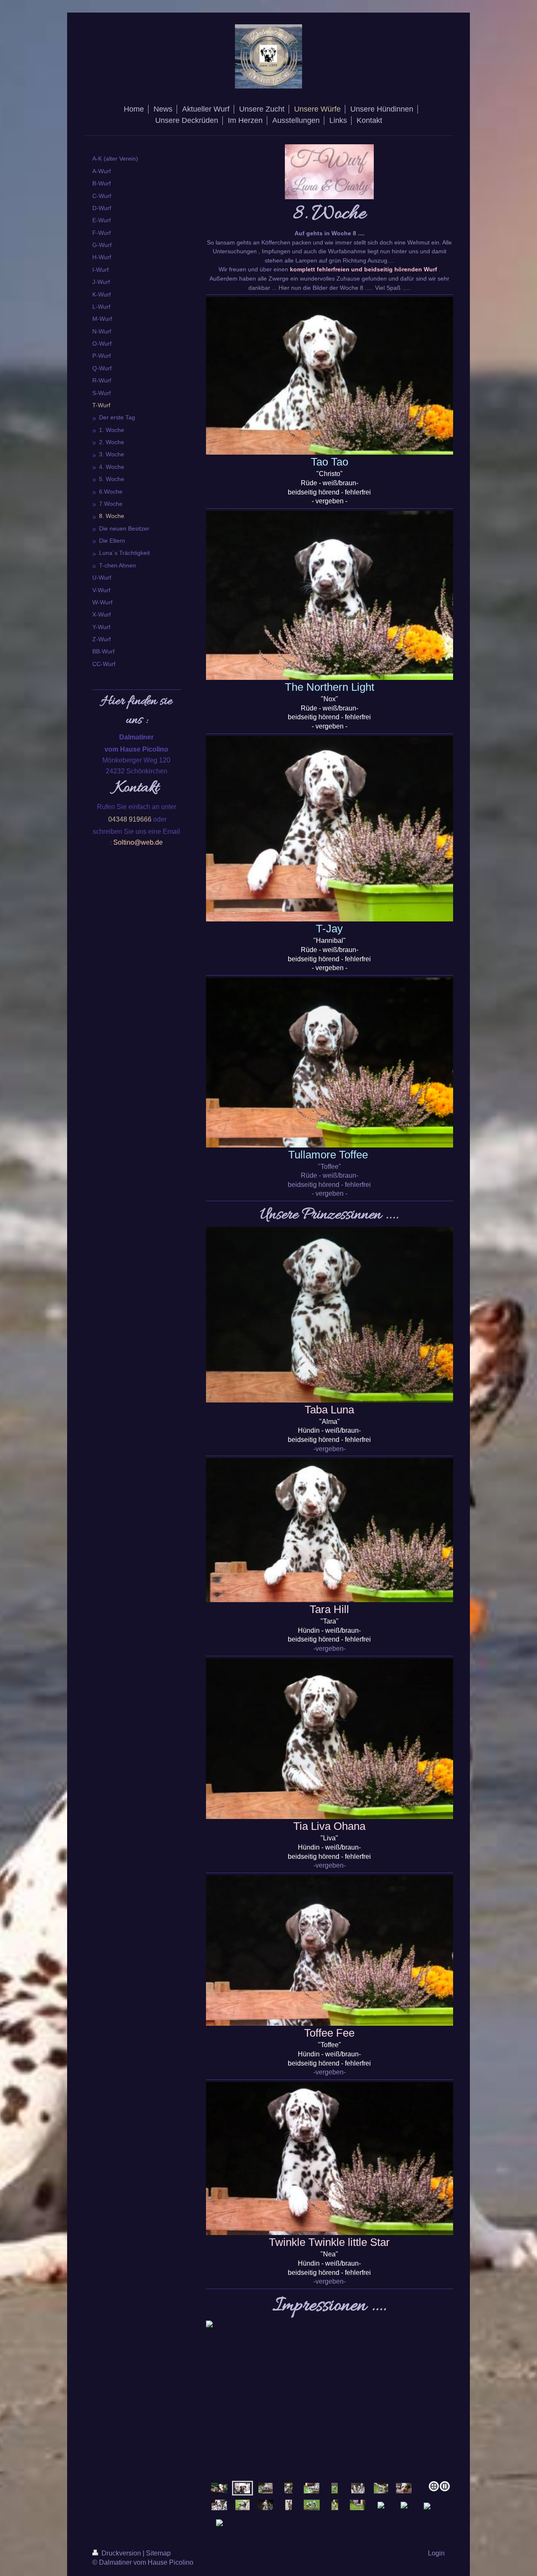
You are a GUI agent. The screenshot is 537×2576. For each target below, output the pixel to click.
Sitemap (158, 2553)
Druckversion (121, 2553)
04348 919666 (130, 819)
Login (436, 2553)
